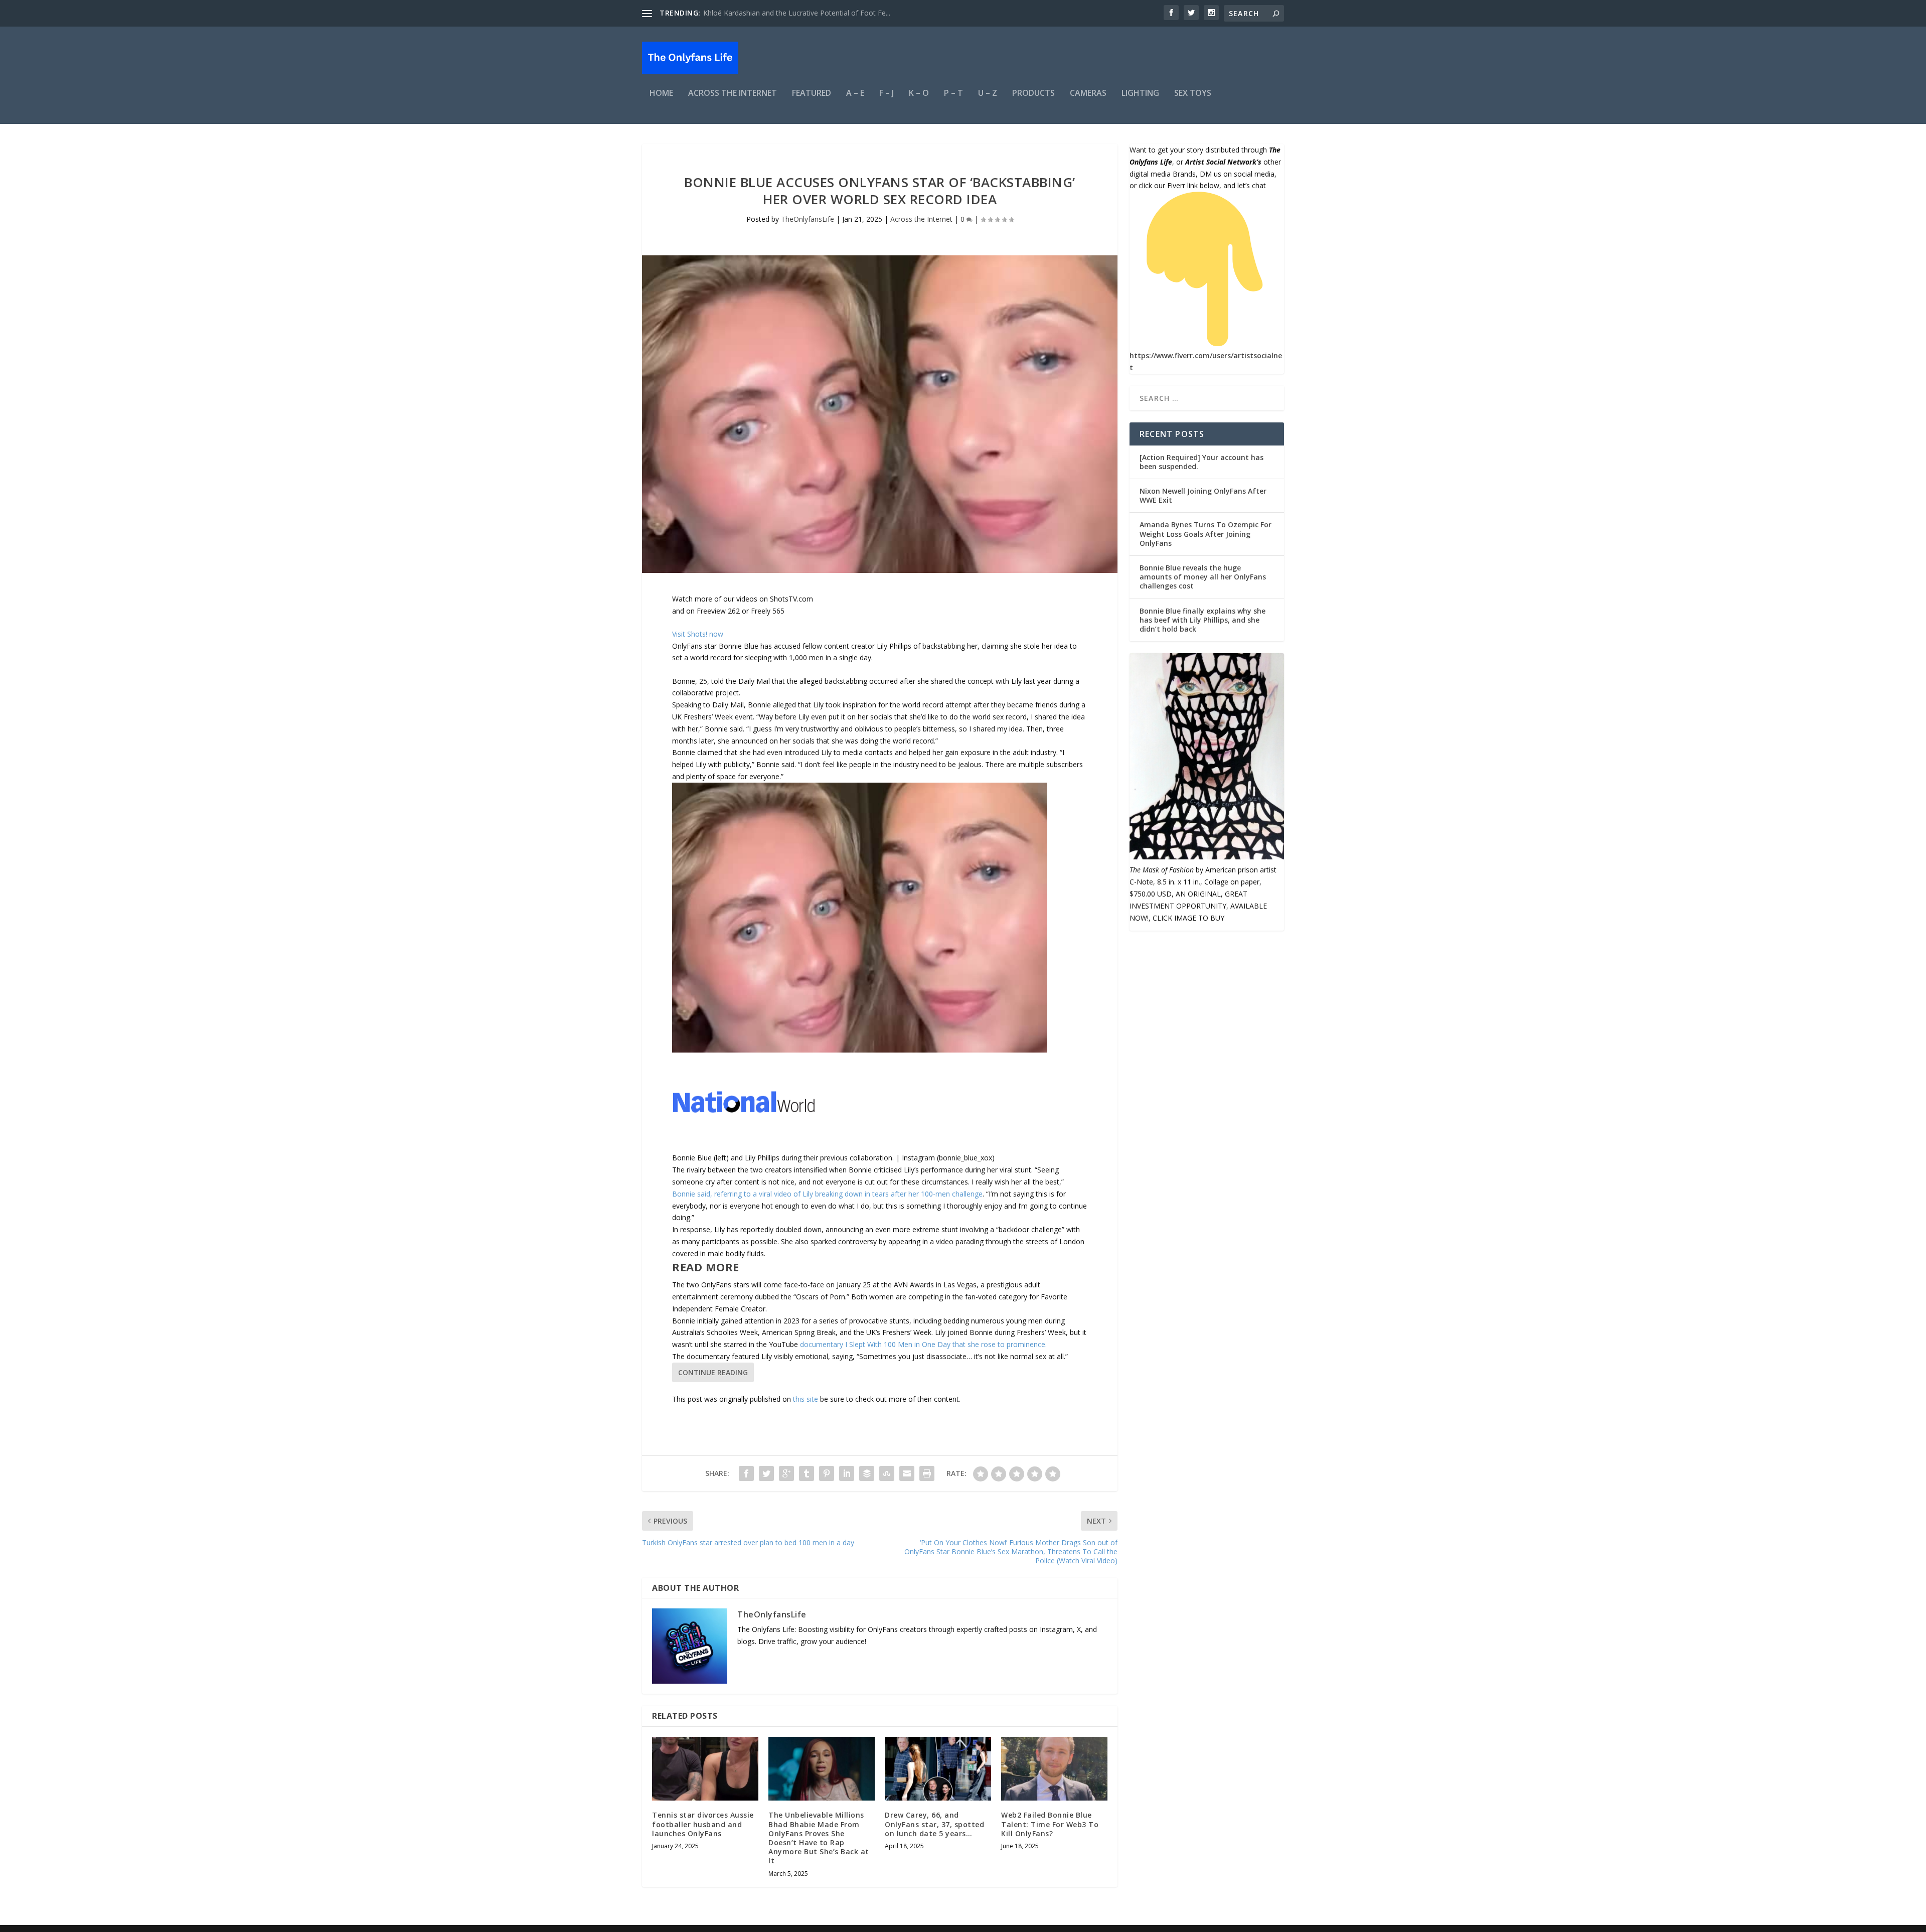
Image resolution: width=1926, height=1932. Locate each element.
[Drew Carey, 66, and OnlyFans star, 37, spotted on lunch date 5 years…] (938, 1769)
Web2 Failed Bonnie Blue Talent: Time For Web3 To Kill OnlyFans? (1050, 1824)
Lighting (1140, 94)
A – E (855, 94)
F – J (887, 94)
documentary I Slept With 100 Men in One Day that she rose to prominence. (923, 1344)
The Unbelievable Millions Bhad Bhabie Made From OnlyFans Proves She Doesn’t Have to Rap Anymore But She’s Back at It (819, 1838)
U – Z (988, 94)
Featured (812, 94)
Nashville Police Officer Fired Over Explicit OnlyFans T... (792, 13)
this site (806, 1399)
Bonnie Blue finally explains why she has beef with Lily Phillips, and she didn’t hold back (1202, 620)
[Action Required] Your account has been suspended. (1201, 462)
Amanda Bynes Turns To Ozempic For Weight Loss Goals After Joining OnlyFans (1206, 534)
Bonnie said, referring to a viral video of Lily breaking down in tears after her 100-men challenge (827, 1194)
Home (661, 94)
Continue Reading (713, 1372)
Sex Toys (1193, 94)
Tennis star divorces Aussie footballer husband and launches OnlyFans (703, 1824)
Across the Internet (733, 94)
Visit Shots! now (698, 634)
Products (1033, 94)
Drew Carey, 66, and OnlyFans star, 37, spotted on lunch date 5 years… (934, 1824)
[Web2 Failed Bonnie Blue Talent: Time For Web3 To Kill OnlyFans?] (1054, 1769)
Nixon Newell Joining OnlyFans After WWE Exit (1203, 495)
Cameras (1088, 94)
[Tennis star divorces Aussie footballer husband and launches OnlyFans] (705, 1769)
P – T (953, 94)
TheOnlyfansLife (808, 219)
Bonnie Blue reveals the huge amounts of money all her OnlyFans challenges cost (1203, 577)
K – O (919, 94)
